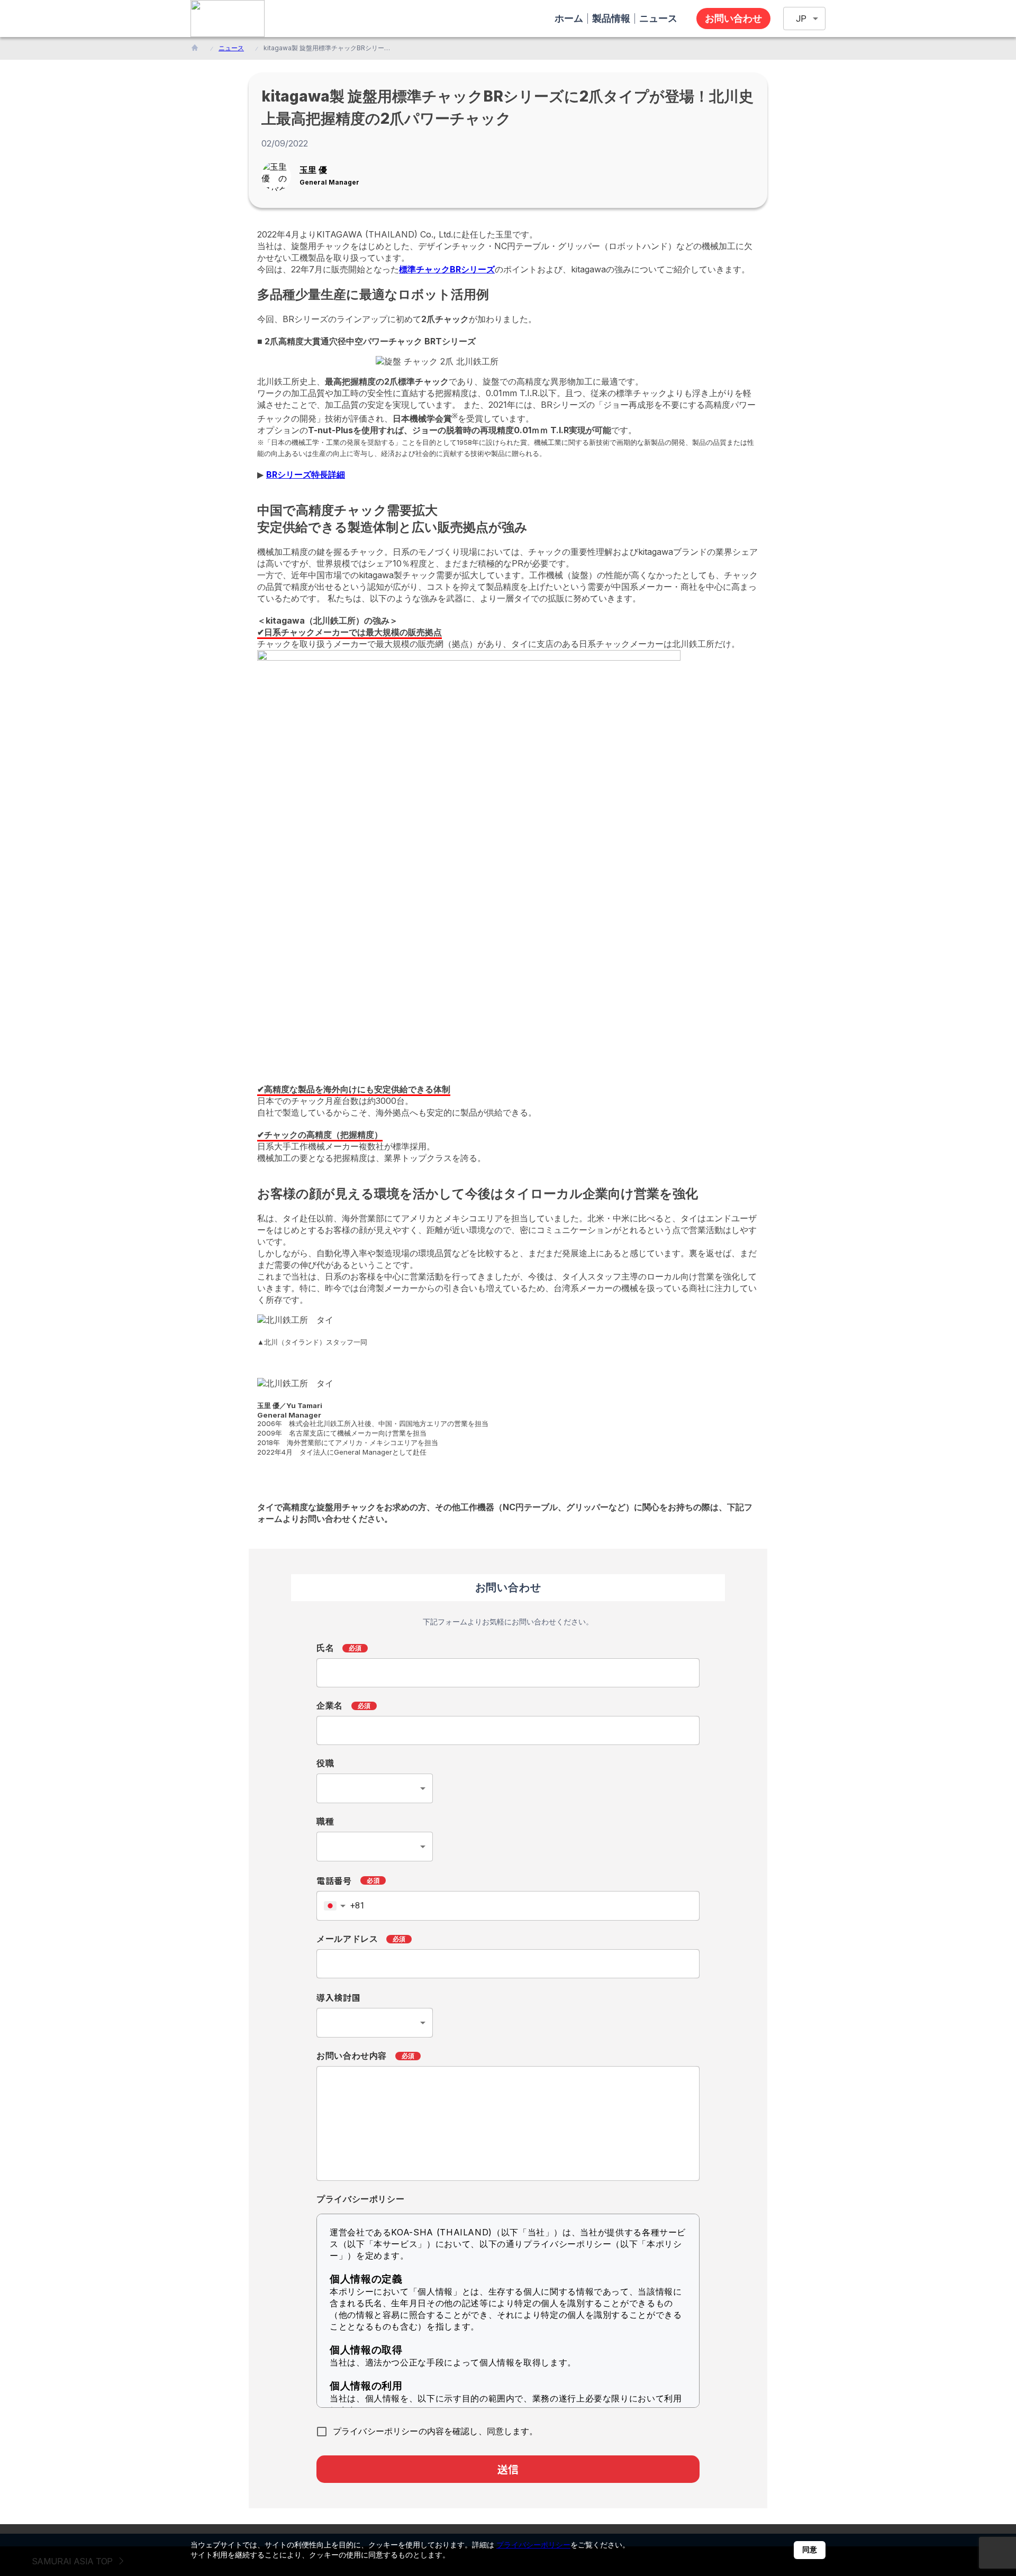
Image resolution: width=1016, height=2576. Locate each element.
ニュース (231, 48)
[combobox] (375, 1788)
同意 (810, 2550)
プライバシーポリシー (533, 2545)
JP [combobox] (801, 19)
